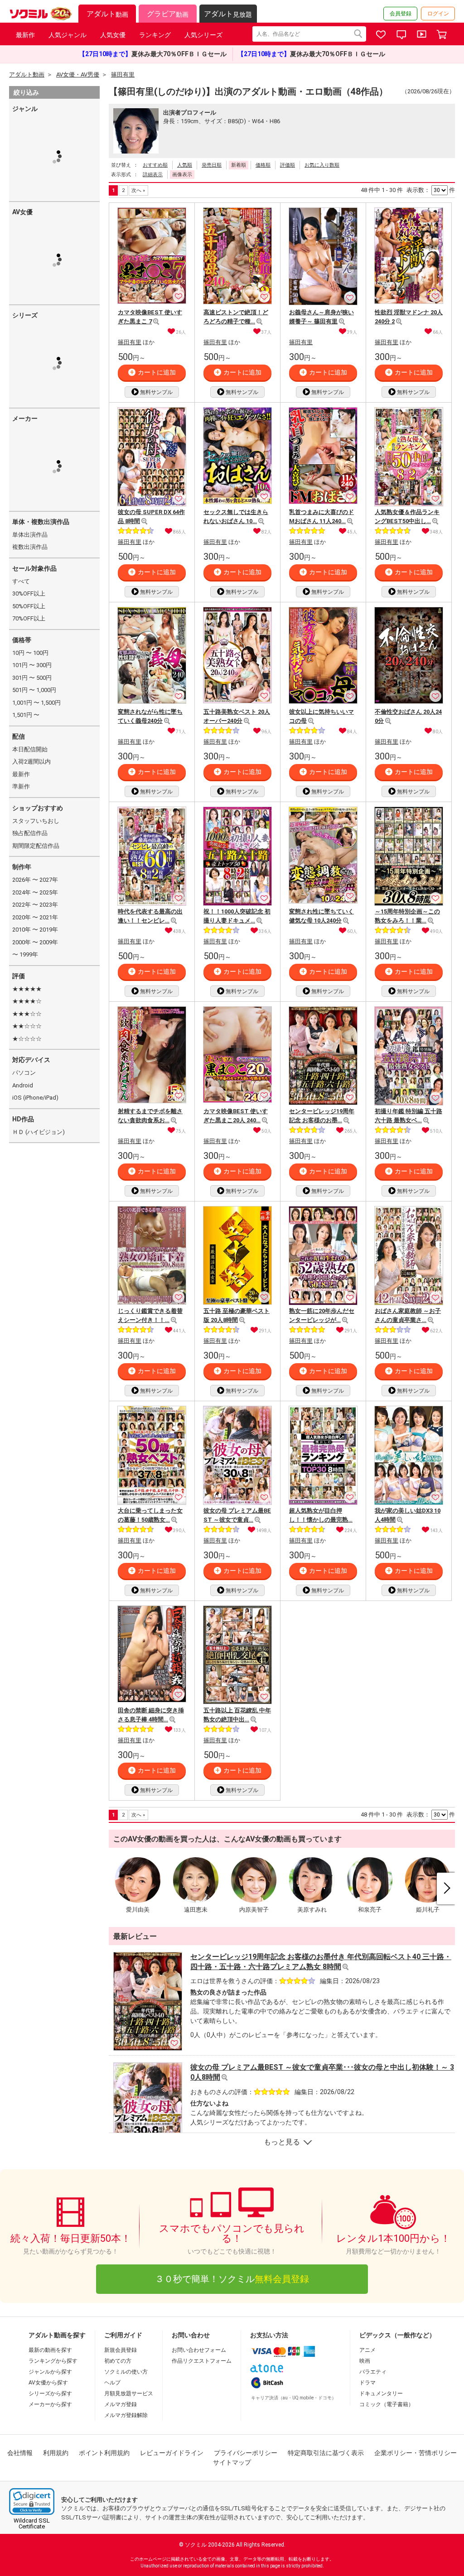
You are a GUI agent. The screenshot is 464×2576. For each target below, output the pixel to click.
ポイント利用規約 (104, 2453)
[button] (32, 2502)
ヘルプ (112, 2383)
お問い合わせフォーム (199, 2350)
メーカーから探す (50, 2404)
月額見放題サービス (129, 2393)
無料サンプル (156, 392)
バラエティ (373, 2372)
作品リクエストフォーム (202, 2361)
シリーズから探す (50, 2393)
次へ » (138, 190)
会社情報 (20, 2453)
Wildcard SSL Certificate (32, 2523)
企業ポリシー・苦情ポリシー (416, 2453)
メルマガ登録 (121, 2404)
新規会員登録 (121, 2350)
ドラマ (367, 2383)
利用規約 (56, 2453)
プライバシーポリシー (246, 2453)
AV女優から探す (48, 2383)
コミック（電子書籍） (387, 2404)
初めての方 (118, 2361)
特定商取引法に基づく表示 (326, 2453)
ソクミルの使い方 (126, 2372)
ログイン (438, 14)
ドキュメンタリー (381, 2393)
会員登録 (401, 14)
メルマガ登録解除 (126, 2415)
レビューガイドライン (172, 2453)
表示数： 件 (431, 190)
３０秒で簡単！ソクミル (232, 2279)
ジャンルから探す (50, 2372)
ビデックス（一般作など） (397, 2335)
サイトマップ (232, 2462)
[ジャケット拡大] (156, 322)
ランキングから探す (53, 2361)
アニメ (367, 2350)
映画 (365, 2361)
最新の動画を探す (50, 2350)
